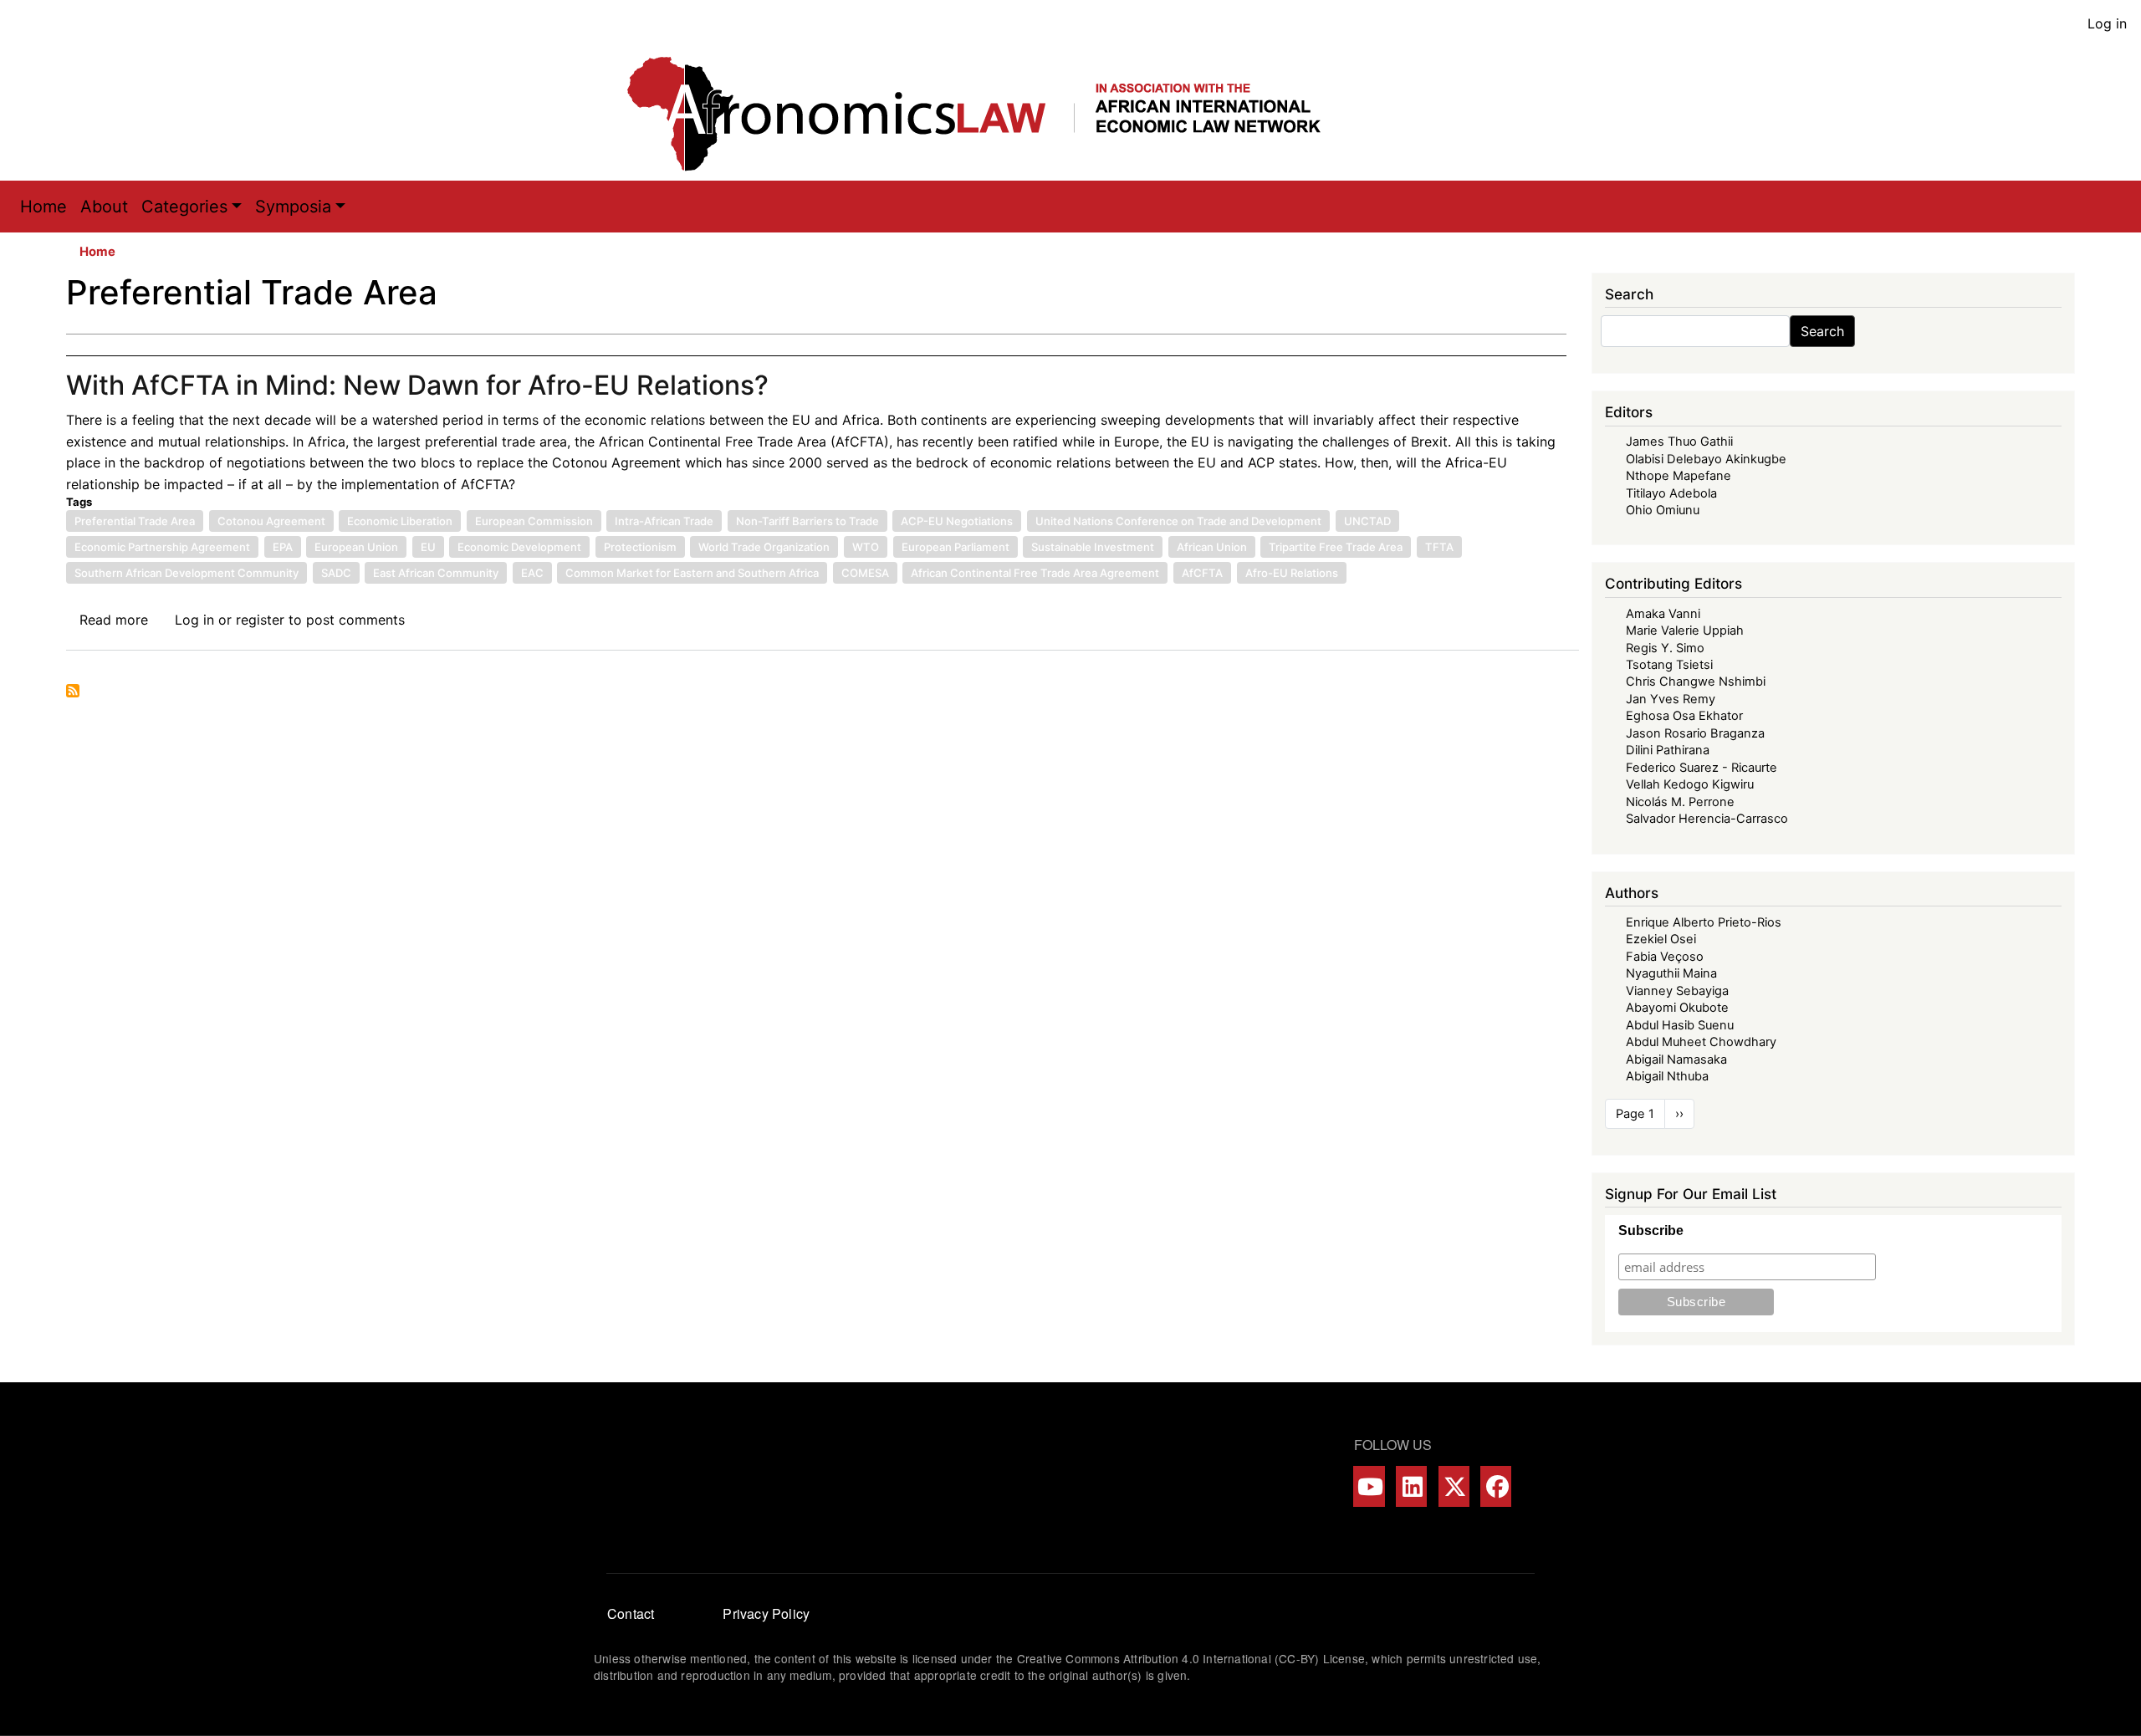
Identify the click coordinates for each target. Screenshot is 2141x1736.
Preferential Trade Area (135, 521)
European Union (356, 547)
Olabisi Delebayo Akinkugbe (1706, 459)
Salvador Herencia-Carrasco (1707, 819)
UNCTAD (1367, 521)
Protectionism (640, 547)
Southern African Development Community (187, 573)
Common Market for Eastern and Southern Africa (692, 573)
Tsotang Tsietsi (1669, 665)
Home (43, 207)
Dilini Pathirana (1668, 750)
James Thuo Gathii (1679, 442)
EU (428, 547)
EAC (532, 573)
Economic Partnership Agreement (162, 547)
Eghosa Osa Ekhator (1684, 716)
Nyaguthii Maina (1671, 973)
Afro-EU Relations (1292, 573)
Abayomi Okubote (1677, 1008)
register (260, 620)
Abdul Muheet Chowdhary (1701, 1042)
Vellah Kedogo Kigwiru (1690, 784)
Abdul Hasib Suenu (1680, 1025)
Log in (2107, 23)
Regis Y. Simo (1665, 648)
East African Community (436, 573)
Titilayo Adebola (1671, 493)
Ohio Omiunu (1663, 510)
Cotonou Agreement (271, 521)
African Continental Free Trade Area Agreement (1035, 573)
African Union (1212, 547)
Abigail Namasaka (1676, 1059)
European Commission (534, 521)
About (104, 207)
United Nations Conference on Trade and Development (1178, 521)
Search (1822, 331)
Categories (184, 207)
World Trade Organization (764, 547)
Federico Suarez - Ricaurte (1702, 768)
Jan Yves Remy (1671, 699)
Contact (631, 1613)
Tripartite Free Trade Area (1336, 547)
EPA (283, 547)
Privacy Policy (766, 1613)
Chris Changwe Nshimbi (1696, 682)
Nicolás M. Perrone (1680, 802)
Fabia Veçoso (1665, 957)
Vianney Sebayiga (1677, 991)
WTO (866, 547)
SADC (336, 573)
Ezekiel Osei (1661, 939)
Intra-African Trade (664, 521)
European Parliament (956, 547)
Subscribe (1651, 1231)
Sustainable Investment (1093, 547)
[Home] (991, 114)
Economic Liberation (400, 521)
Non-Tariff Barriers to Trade (807, 521)
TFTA (1439, 547)
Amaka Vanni (1663, 614)
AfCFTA (1202, 573)
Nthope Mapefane (1679, 476)
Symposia (293, 207)
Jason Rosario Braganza (1695, 733)
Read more (114, 620)
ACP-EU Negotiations (957, 521)
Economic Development (519, 547)
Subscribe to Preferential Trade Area (73, 691)
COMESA (865, 573)
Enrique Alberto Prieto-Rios (1704, 922)
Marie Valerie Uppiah (1685, 631)
